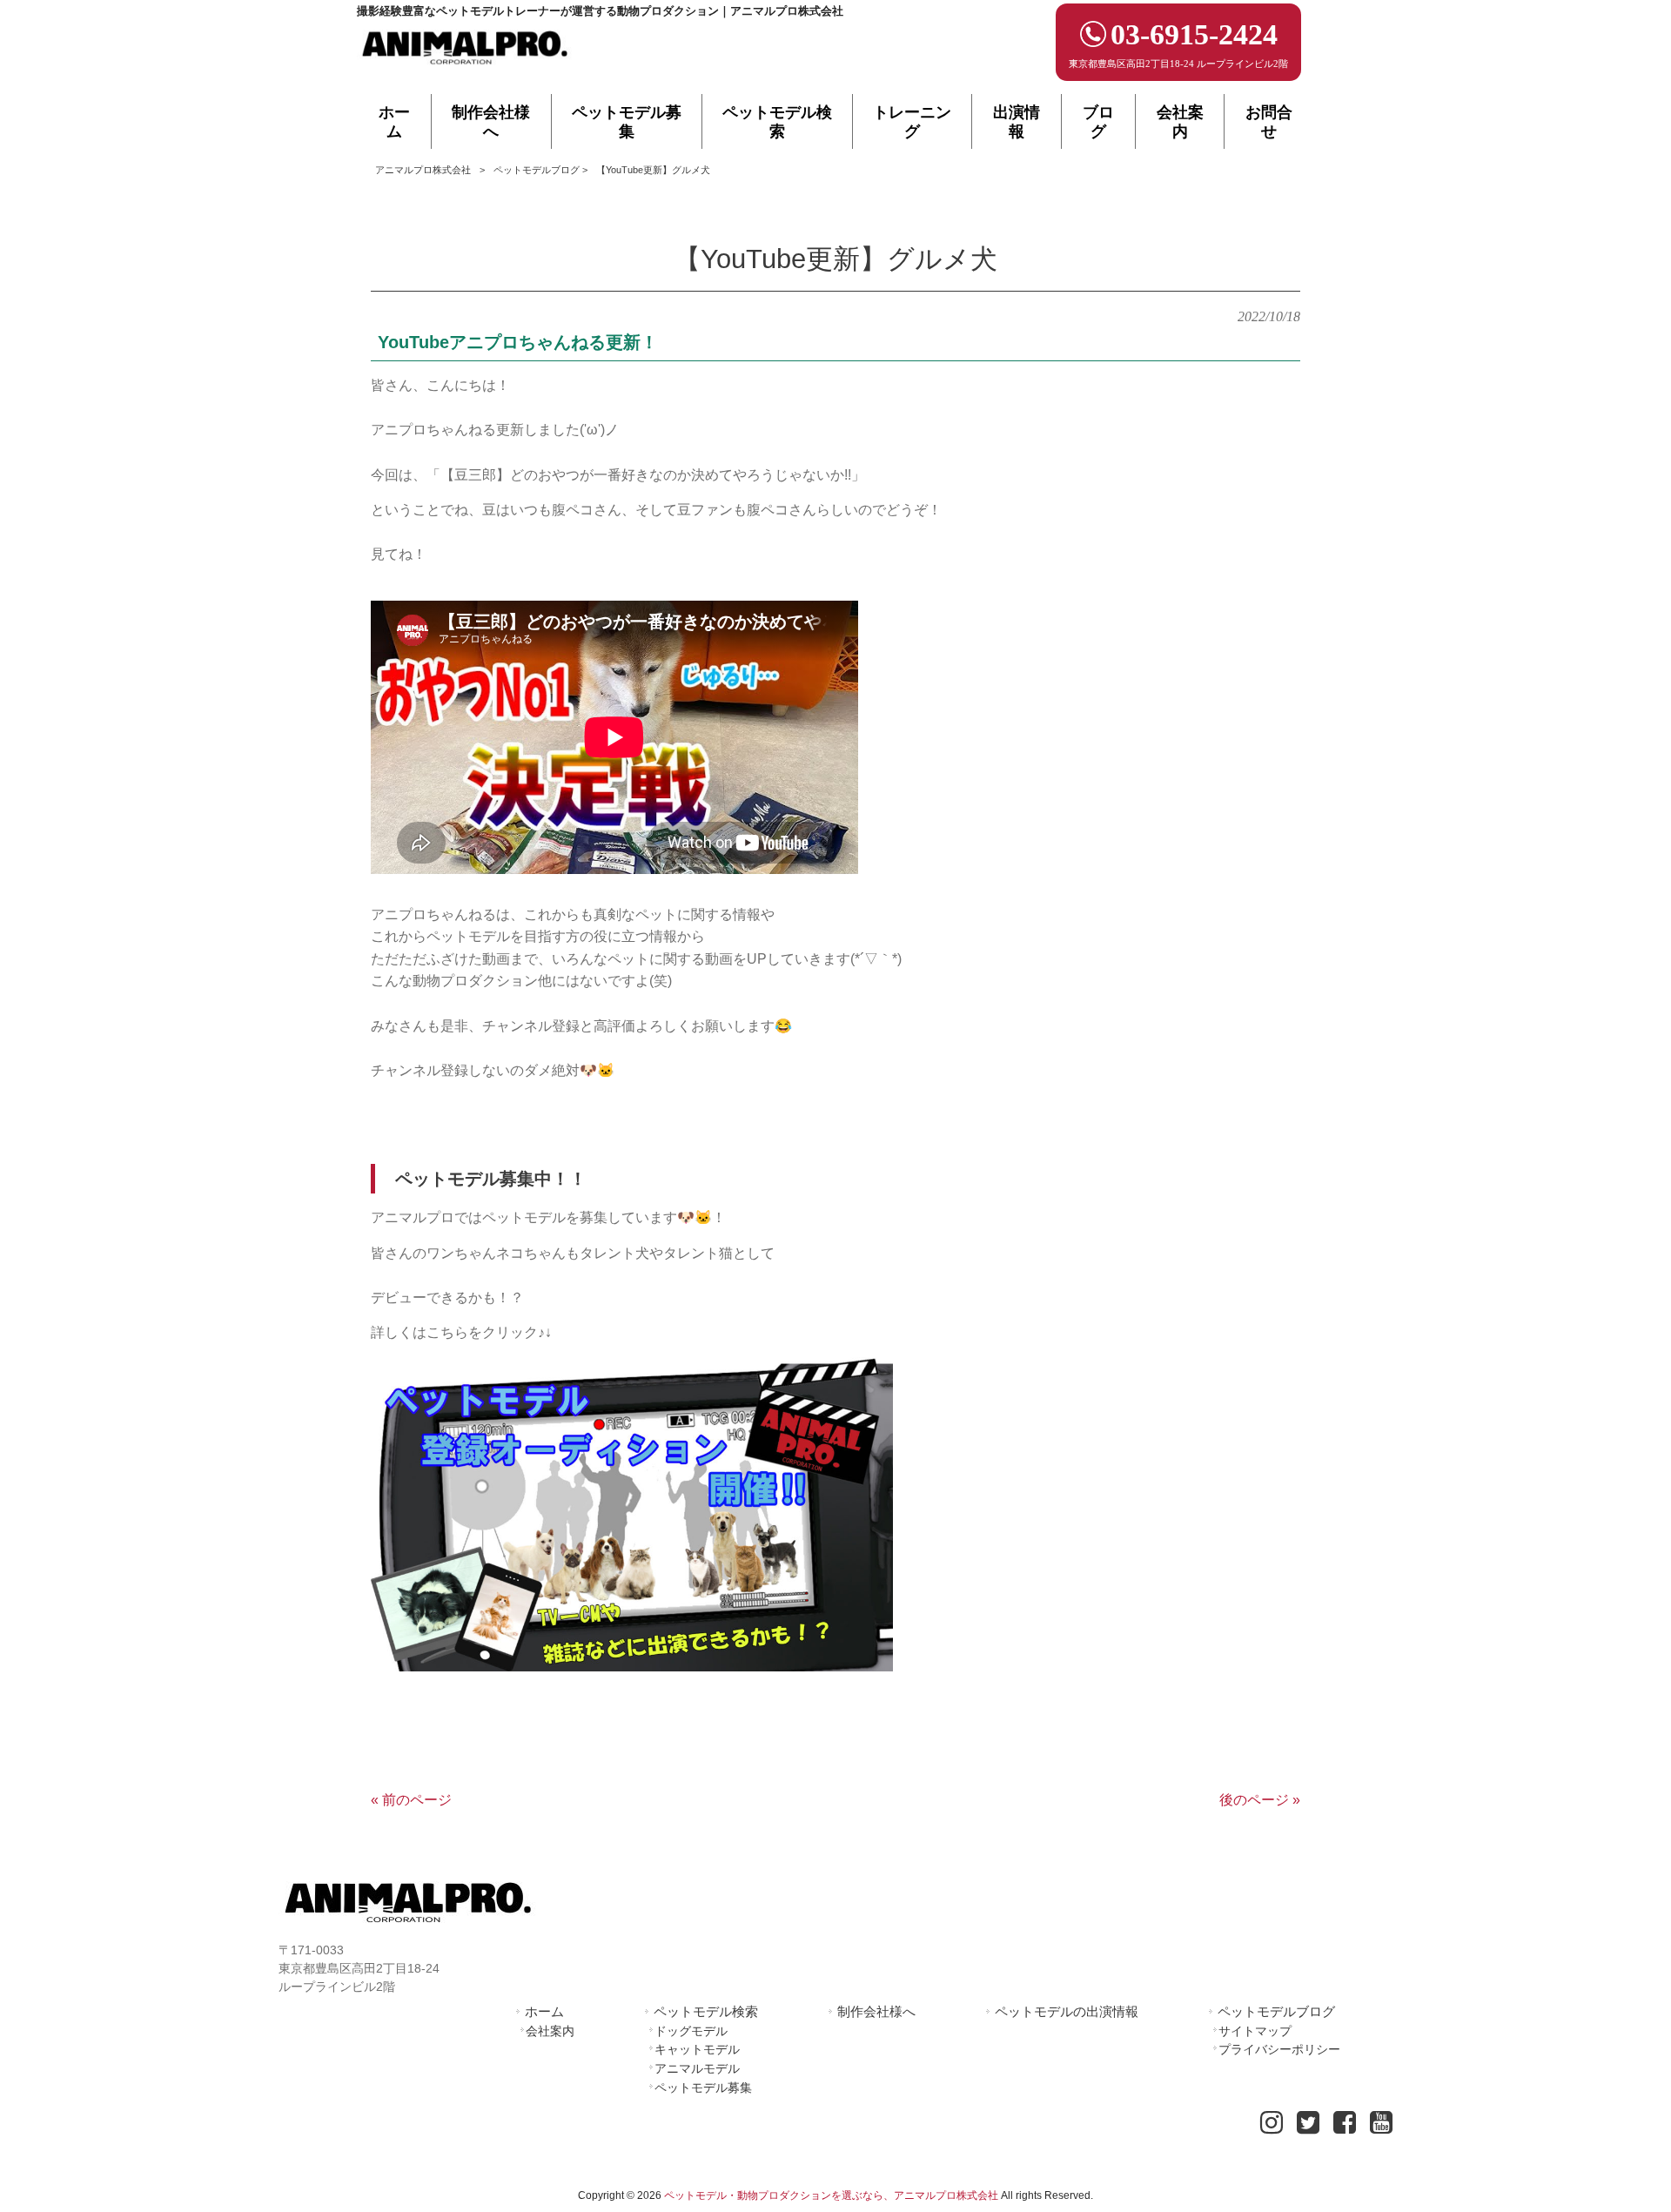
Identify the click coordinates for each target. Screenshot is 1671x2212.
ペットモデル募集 (703, 2088)
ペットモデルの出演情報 (1067, 2011)
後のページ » (1260, 1800)
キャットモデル (697, 2049)
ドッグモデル (691, 2031)
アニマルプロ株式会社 (423, 170)
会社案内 (550, 2031)
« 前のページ (411, 1800)
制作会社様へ (876, 2011)
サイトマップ (1255, 2031)
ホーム (544, 2011)
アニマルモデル (697, 2068)
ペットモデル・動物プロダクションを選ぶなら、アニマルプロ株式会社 (831, 2195)
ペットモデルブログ (537, 170)
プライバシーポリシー (1279, 2049)
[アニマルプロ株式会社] (466, 70)
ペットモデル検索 (706, 2011)
